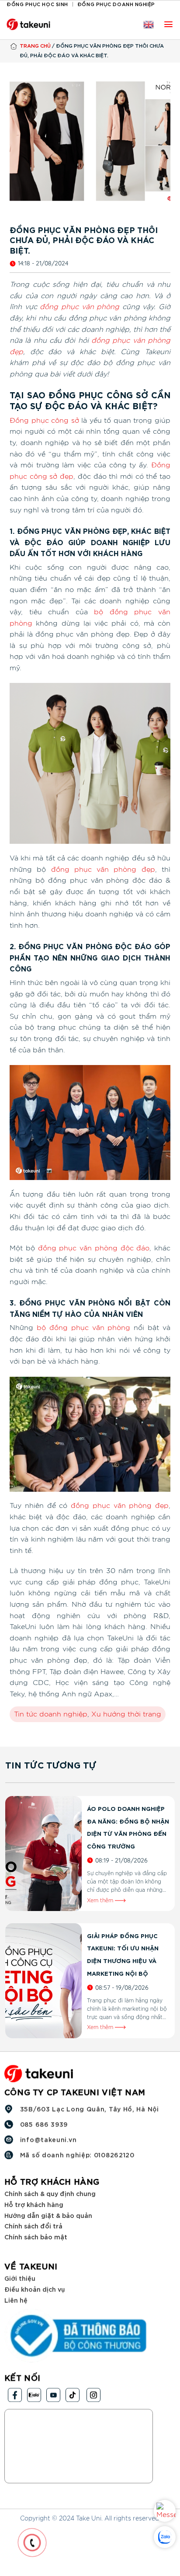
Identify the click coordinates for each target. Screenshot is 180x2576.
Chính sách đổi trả (33, 2226)
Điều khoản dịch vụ (35, 2289)
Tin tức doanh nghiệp (51, 1714)
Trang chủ (35, 45)
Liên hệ (16, 2299)
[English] (149, 24)
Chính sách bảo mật (36, 2237)
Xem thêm (101, 1901)
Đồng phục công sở (44, 421)
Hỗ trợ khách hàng (34, 2204)
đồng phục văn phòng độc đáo (94, 1248)
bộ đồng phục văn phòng (84, 1328)
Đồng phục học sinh (37, 4)
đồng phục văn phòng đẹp (103, 870)
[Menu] (168, 24)
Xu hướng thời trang (126, 1714)
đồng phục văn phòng (80, 307)
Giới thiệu (20, 2278)
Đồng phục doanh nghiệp (116, 4)
